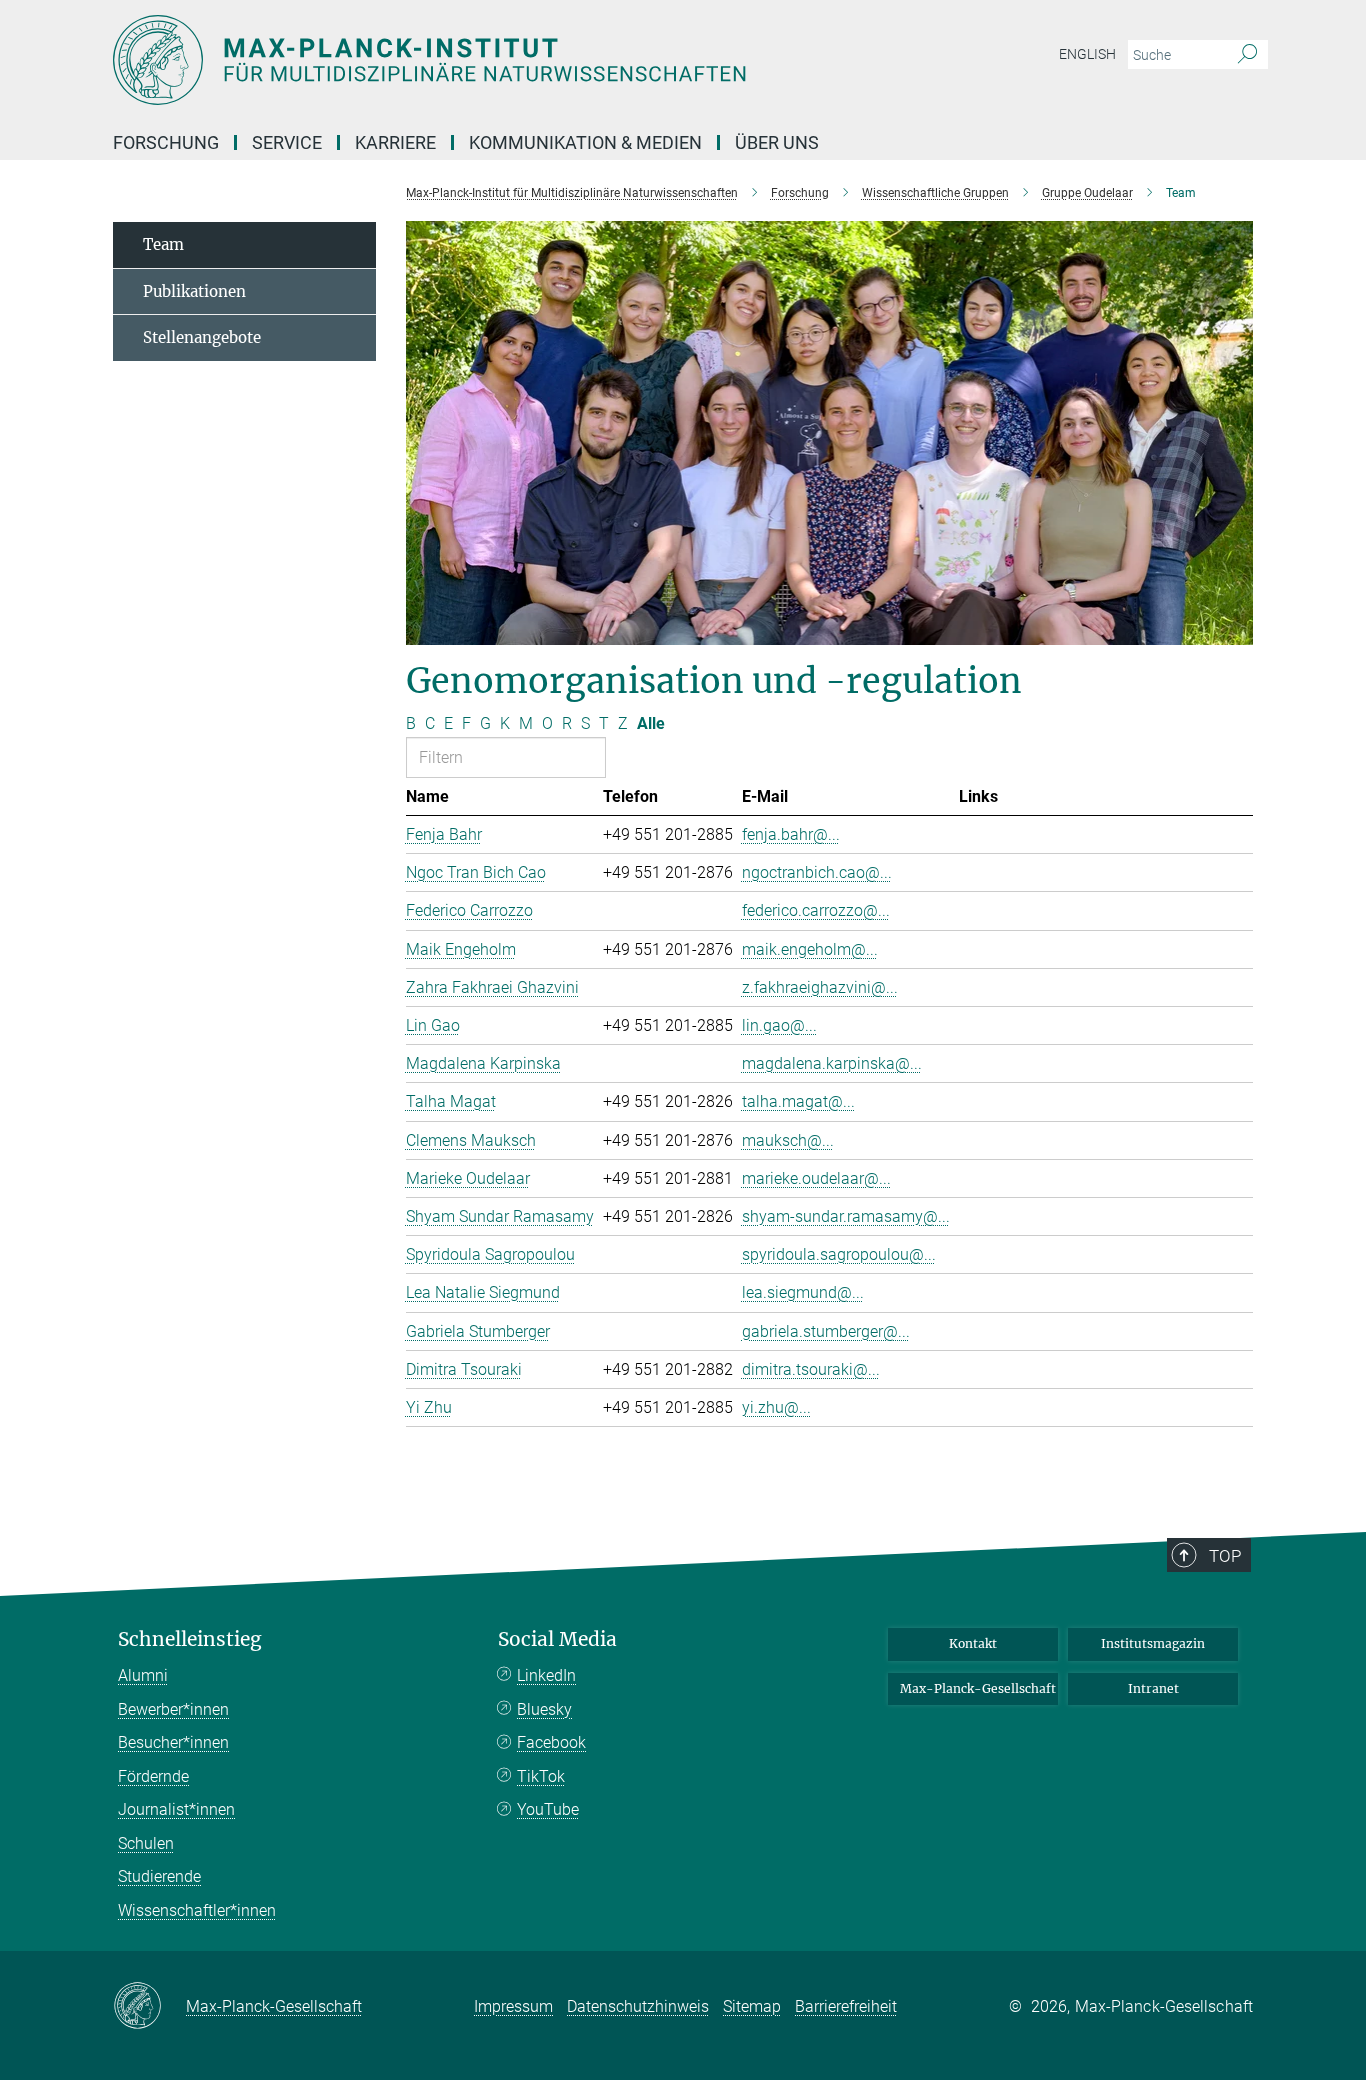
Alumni (143, 1675)
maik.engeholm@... (810, 949)
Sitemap (752, 2006)
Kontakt (973, 1643)
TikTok (541, 1776)
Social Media (557, 1639)
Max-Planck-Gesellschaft (978, 1688)
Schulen (146, 1843)
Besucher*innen (173, 1742)
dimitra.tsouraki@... (811, 1369)
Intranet (1153, 1688)
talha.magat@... (798, 1101)
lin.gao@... (779, 1025)
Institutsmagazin (1153, 1643)
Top (1225, 1556)
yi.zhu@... (776, 1407)
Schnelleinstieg (190, 1639)
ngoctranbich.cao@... (817, 872)
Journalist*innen (176, 1809)
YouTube (548, 1809)
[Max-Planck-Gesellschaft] (149, 2007)
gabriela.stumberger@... (826, 1331)
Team (163, 244)
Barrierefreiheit (846, 2006)
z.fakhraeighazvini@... (820, 987)
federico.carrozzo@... (816, 910)
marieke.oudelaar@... (816, 1178)
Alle (651, 723)
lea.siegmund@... (803, 1292)
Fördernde (153, 1776)
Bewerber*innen (173, 1709)
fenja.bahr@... (791, 834)
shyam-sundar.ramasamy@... (846, 1216)
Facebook (551, 1742)
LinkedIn (546, 1675)
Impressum (513, 2006)
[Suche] (1247, 55)
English (1087, 54)
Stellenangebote (202, 337)
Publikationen (194, 291)
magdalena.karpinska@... (832, 1063)
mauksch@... (788, 1140)
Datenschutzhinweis (638, 2006)
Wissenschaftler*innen (197, 1910)
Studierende (159, 1876)
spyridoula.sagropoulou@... (839, 1254)
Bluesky (544, 1709)
